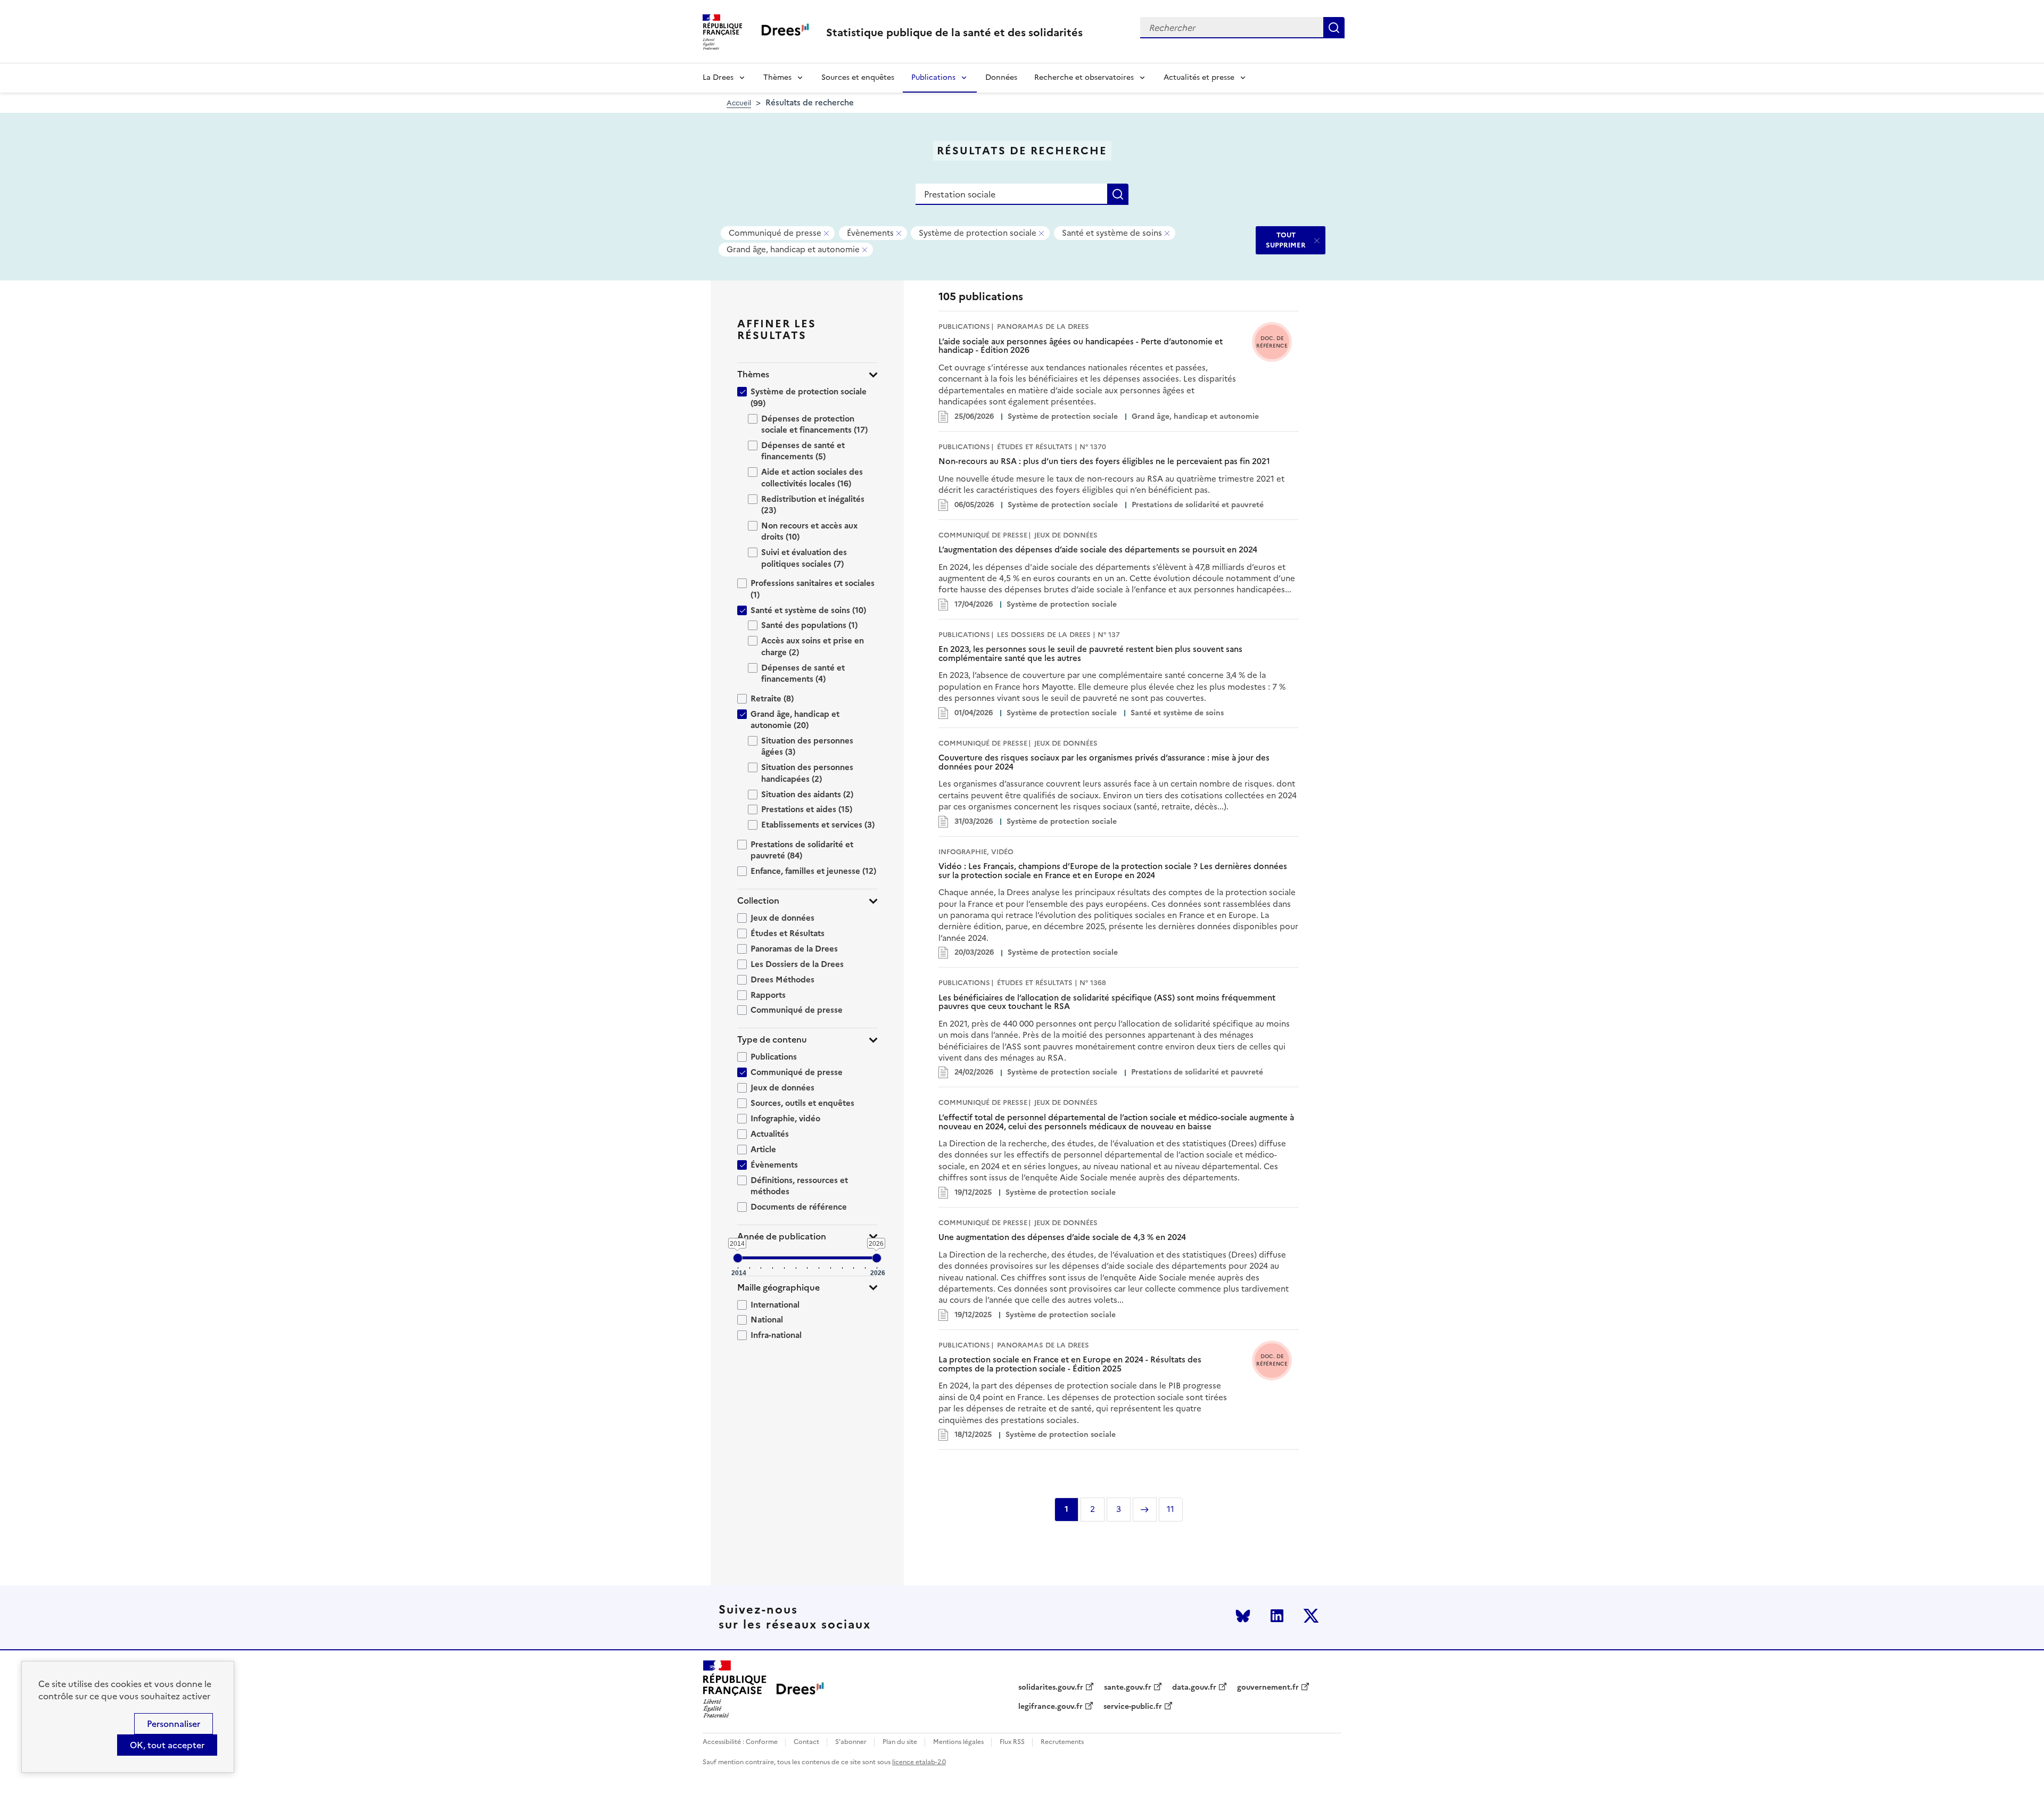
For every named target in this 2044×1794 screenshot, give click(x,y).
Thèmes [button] (753, 374)
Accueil (739, 103)
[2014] (738, 1258)
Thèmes (777, 77)
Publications (933, 77)
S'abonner (851, 1742)
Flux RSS (1012, 1742)
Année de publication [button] (782, 1237)
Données (1001, 77)
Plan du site (900, 1742)
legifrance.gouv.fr (1050, 1707)
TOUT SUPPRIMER (1286, 240)
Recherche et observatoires (1084, 77)
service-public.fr (1133, 1707)
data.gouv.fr (1194, 1688)
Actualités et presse (1199, 77)
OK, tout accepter (167, 1745)
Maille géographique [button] (778, 1288)
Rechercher (1334, 28)
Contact (806, 1742)
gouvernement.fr (1268, 1688)
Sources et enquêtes (858, 77)
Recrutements (1062, 1742)
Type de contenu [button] (772, 1040)
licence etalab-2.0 (919, 1762)
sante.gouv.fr (1128, 1688)
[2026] (877, 1258)
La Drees (718, 77)
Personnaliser (174, 1724)
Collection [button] (758, 901)
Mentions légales (958, 1742)
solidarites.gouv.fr (1051, 1688)
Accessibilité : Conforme (740, 1742)
